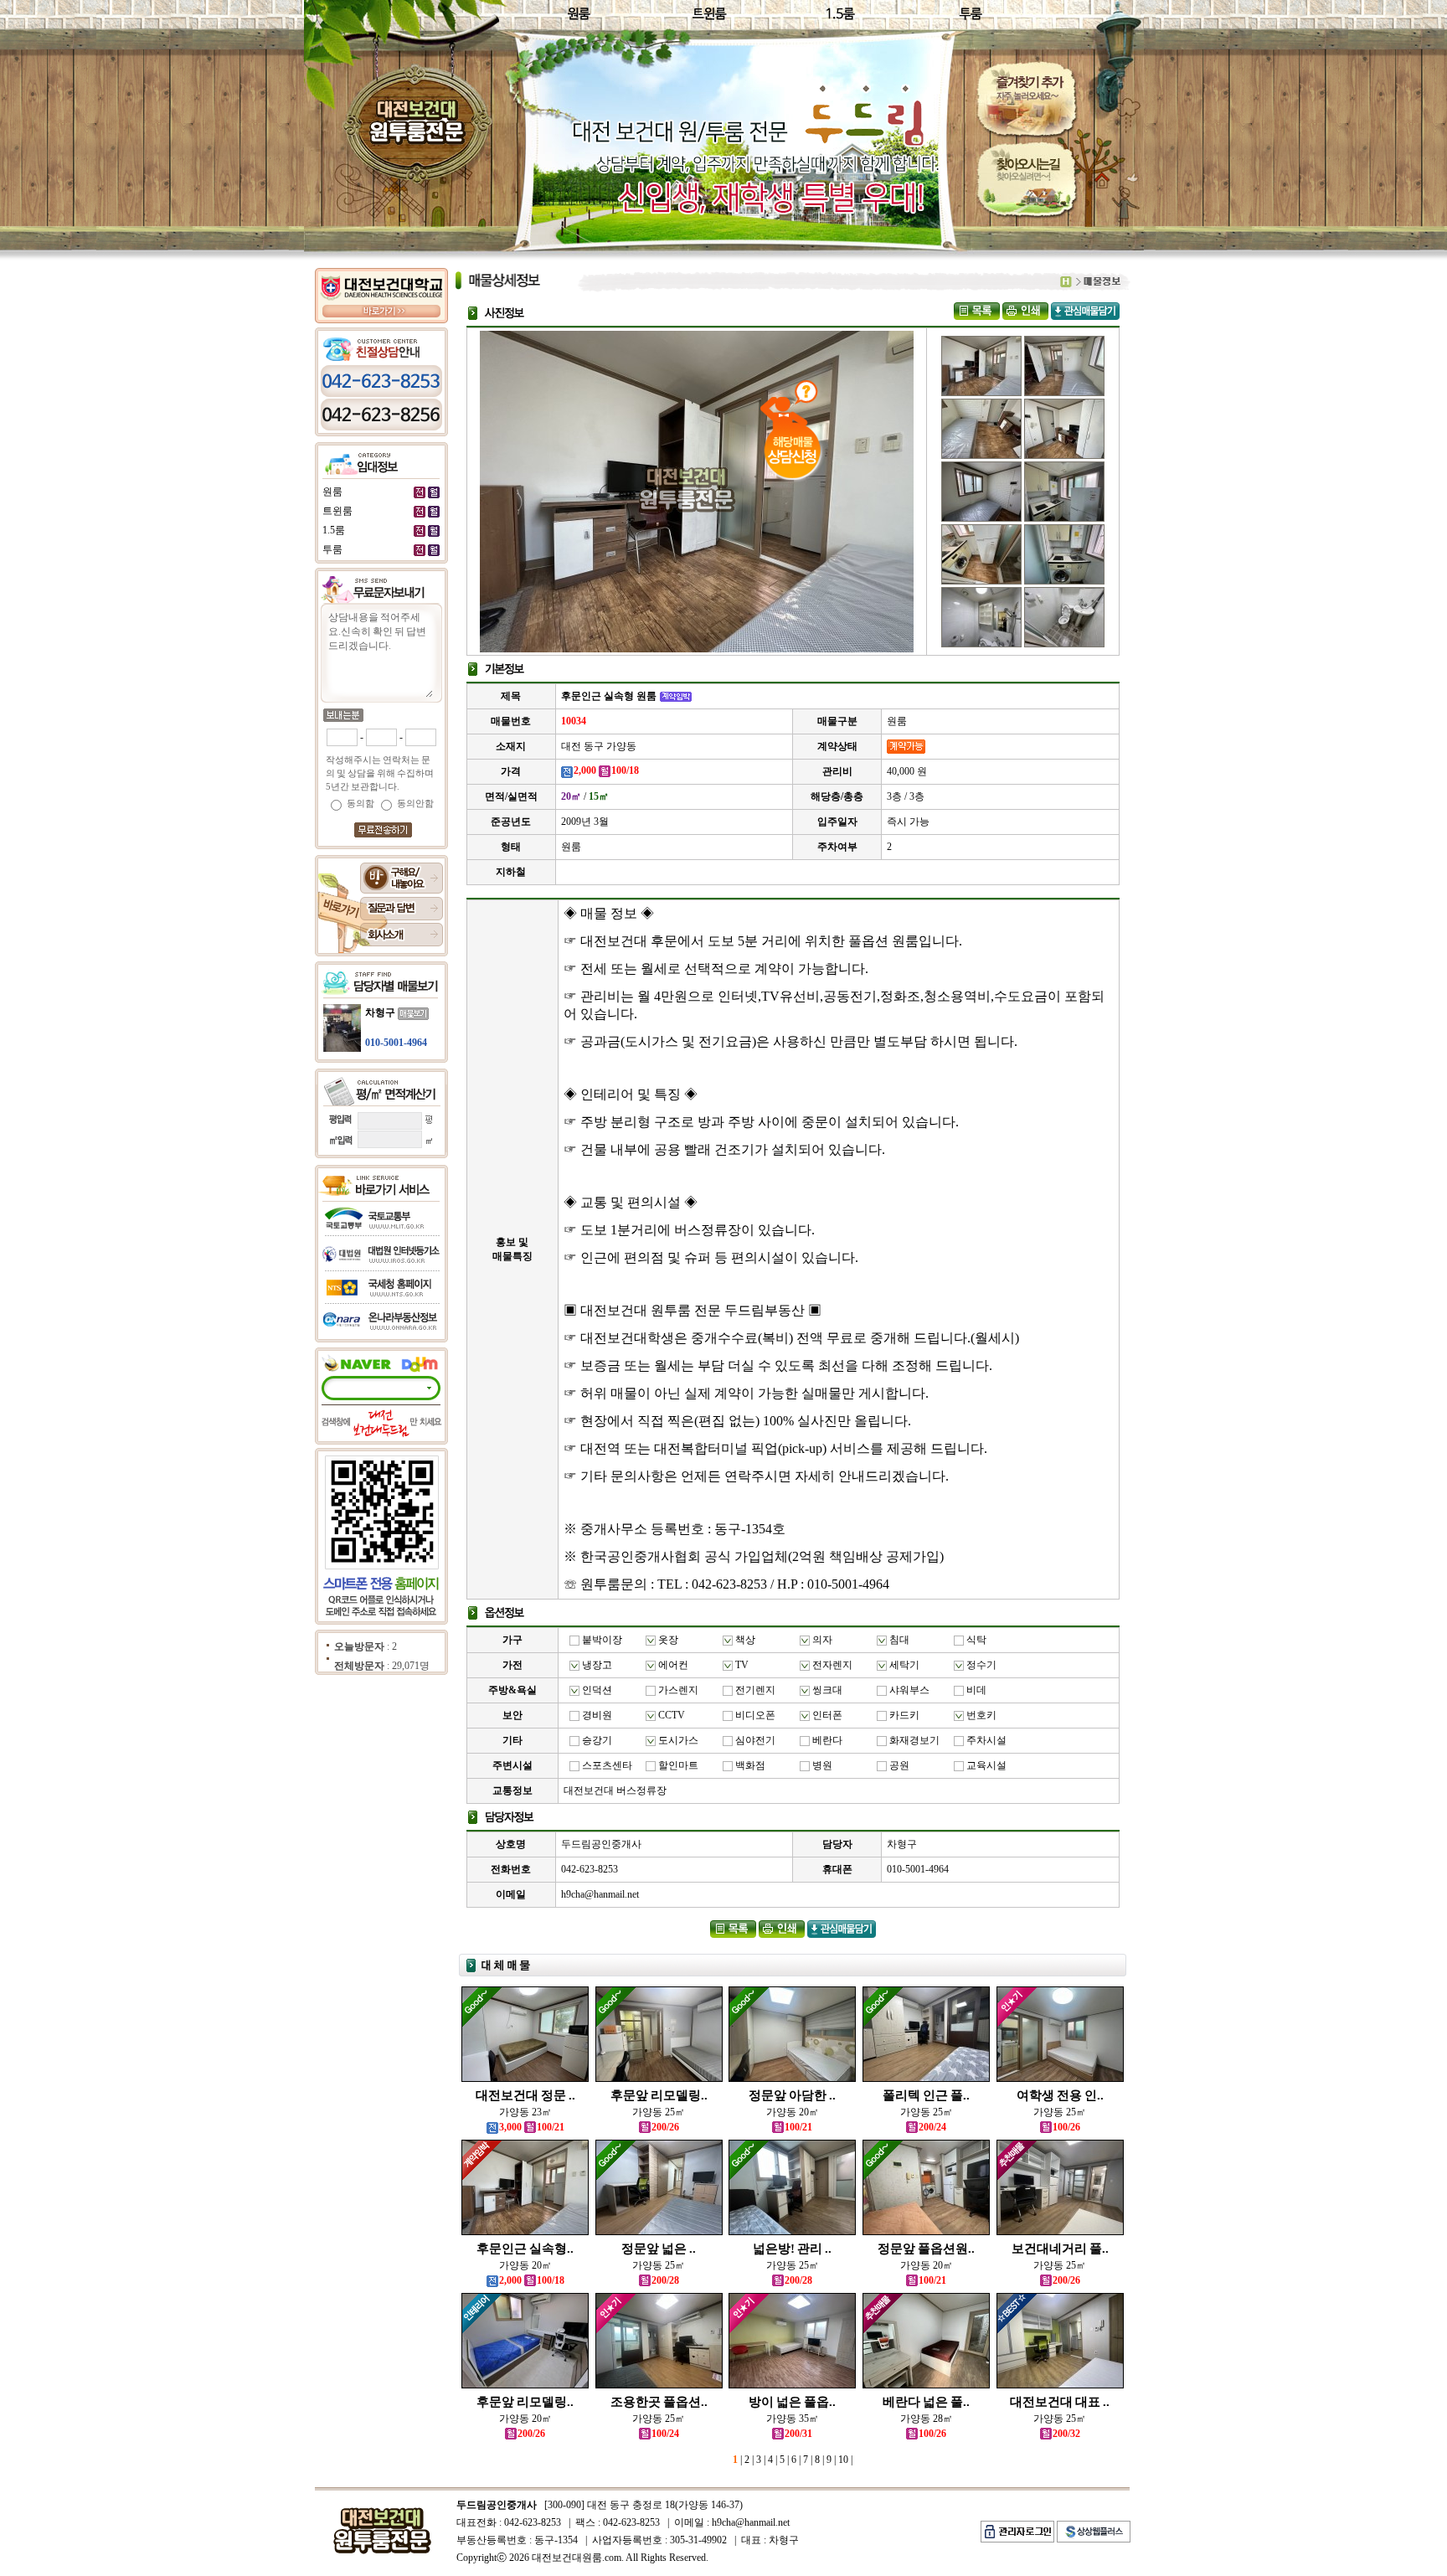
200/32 (1066, 2434)
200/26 (665, 2127)
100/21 (798, 2127)
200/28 (665, 2280)
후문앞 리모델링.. (659, 2095)
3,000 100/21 (532, 2127)
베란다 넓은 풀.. (926, 2402)
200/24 (932, 2127)
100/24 (665, 2434)
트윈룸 (337, 511)
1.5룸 (334, 530)
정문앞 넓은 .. (659, 2249)
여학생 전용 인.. (1060, 2095)
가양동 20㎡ (793, 2112)
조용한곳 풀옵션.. (659, 2402)
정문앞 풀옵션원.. (926, 2249)
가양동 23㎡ (525, 2112)
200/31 (798, 2434)
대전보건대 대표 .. (1060, 2402)
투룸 (332, 549)
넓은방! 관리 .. (792, 2249)
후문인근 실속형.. (525, 2249)
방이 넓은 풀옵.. (792, 2402)
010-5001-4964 (396, 1043)
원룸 (332, 492)
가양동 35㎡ (793, 2419)
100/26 (1066, 2127)
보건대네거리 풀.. (1060, 2249)
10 (842, 2460)
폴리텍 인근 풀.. (926, 2095)
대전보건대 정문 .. (525, 2095)
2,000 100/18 (532, 2280)
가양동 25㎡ (659, 2112)
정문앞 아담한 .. (792, 2095)
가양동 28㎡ (927, 2419)
